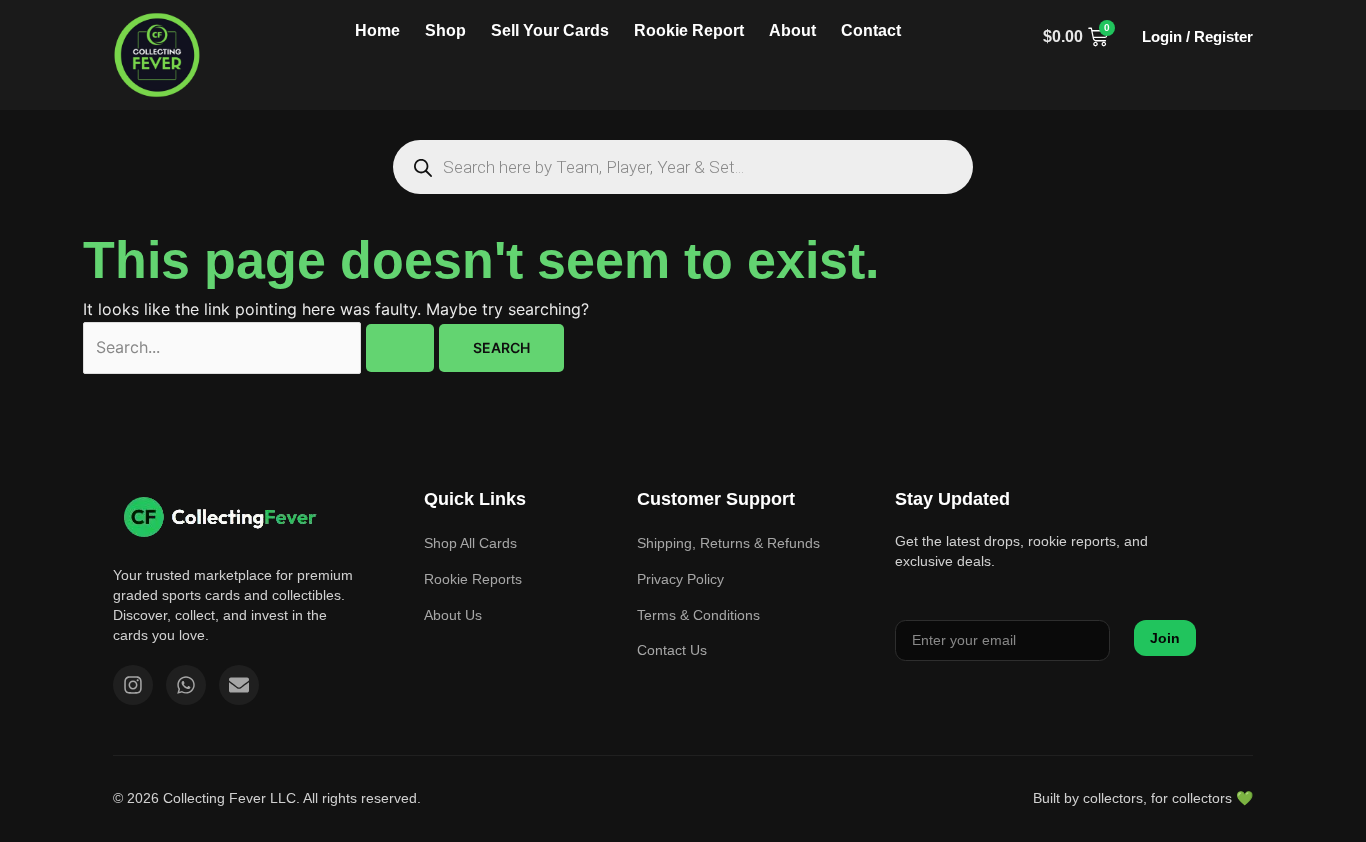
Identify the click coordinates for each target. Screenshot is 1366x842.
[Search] (422, 167)
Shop (445, 30)
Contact (871, 30)
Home (377, 30)
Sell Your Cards (550, 30)
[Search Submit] (400, 348)
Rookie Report (689, 30)
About (792, 30)
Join (1165, 638)
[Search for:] (261, 347)
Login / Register (1197, 36)
